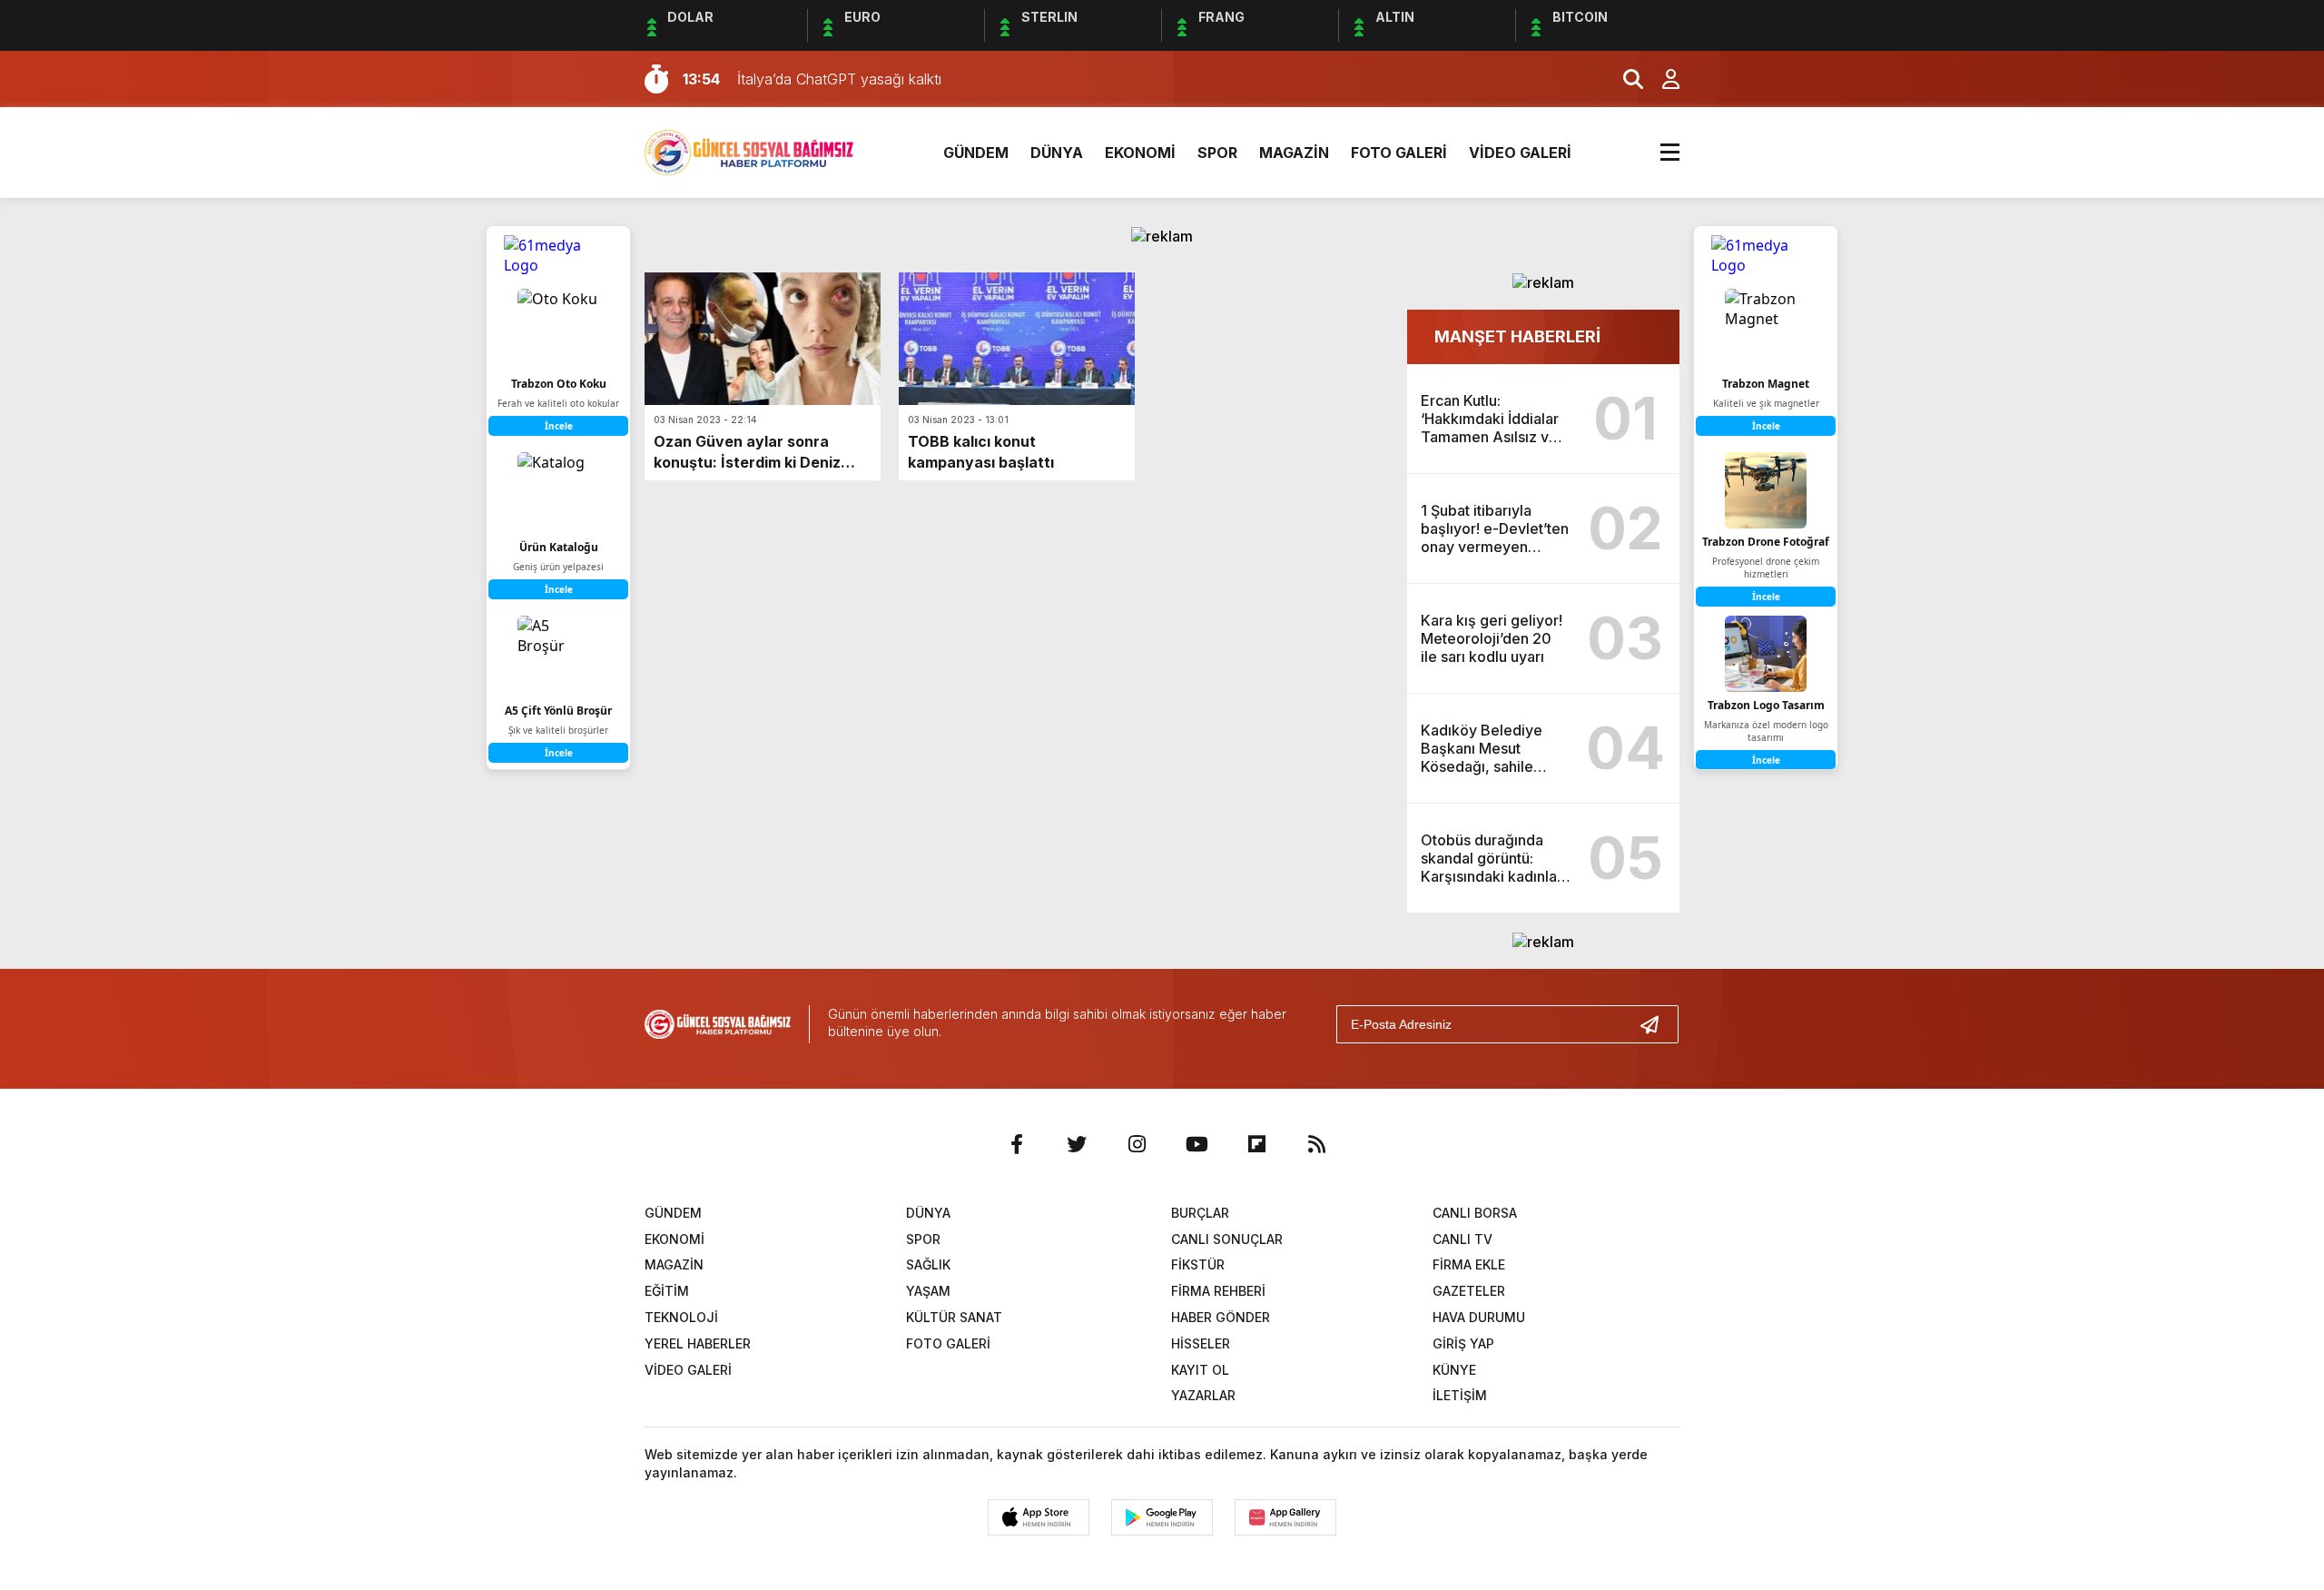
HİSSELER (1201, 1343)
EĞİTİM (667, 1291)
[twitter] (1077, 1144)
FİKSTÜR (1198, 1264)
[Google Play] (1162, 1517)
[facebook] (1017, 1144)
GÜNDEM (976, 153)
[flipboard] (1256, 1144)
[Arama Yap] (1625, 79)
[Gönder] (1657, 1024)
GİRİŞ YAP (1463, 1343)
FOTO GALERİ (1399, 153)
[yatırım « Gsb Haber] (749, 151)
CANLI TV (1462, 1239)
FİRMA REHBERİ (1218, 1291)
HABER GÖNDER (1221, 1317)
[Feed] (1316, 1144)
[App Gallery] (1285, 1517)
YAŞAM (928, 1291)
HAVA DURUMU (1479, 1317)
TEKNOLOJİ (681, 1317)
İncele (1766, 426)
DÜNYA (1057, 153)
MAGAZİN (1294, 153)
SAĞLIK (928, 1264)
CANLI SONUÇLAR (1227, 1239)
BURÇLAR (1200, 1213)
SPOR (1217, 153)
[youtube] (1196, 1144)
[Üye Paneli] (1661, 79)
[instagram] (1137, 1144)
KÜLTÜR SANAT (954, 1317)
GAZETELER (1469, 1291)
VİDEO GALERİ (1520, 153)
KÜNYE (1454, 1370)
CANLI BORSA (1475, 1213)
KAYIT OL (1200, 1370)
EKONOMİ (1140, 153)
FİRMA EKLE (1469, 1264)
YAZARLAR (1203, 1395)
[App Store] (1039, 1517)
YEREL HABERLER (698, 1343)
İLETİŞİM (1460, 1395)
